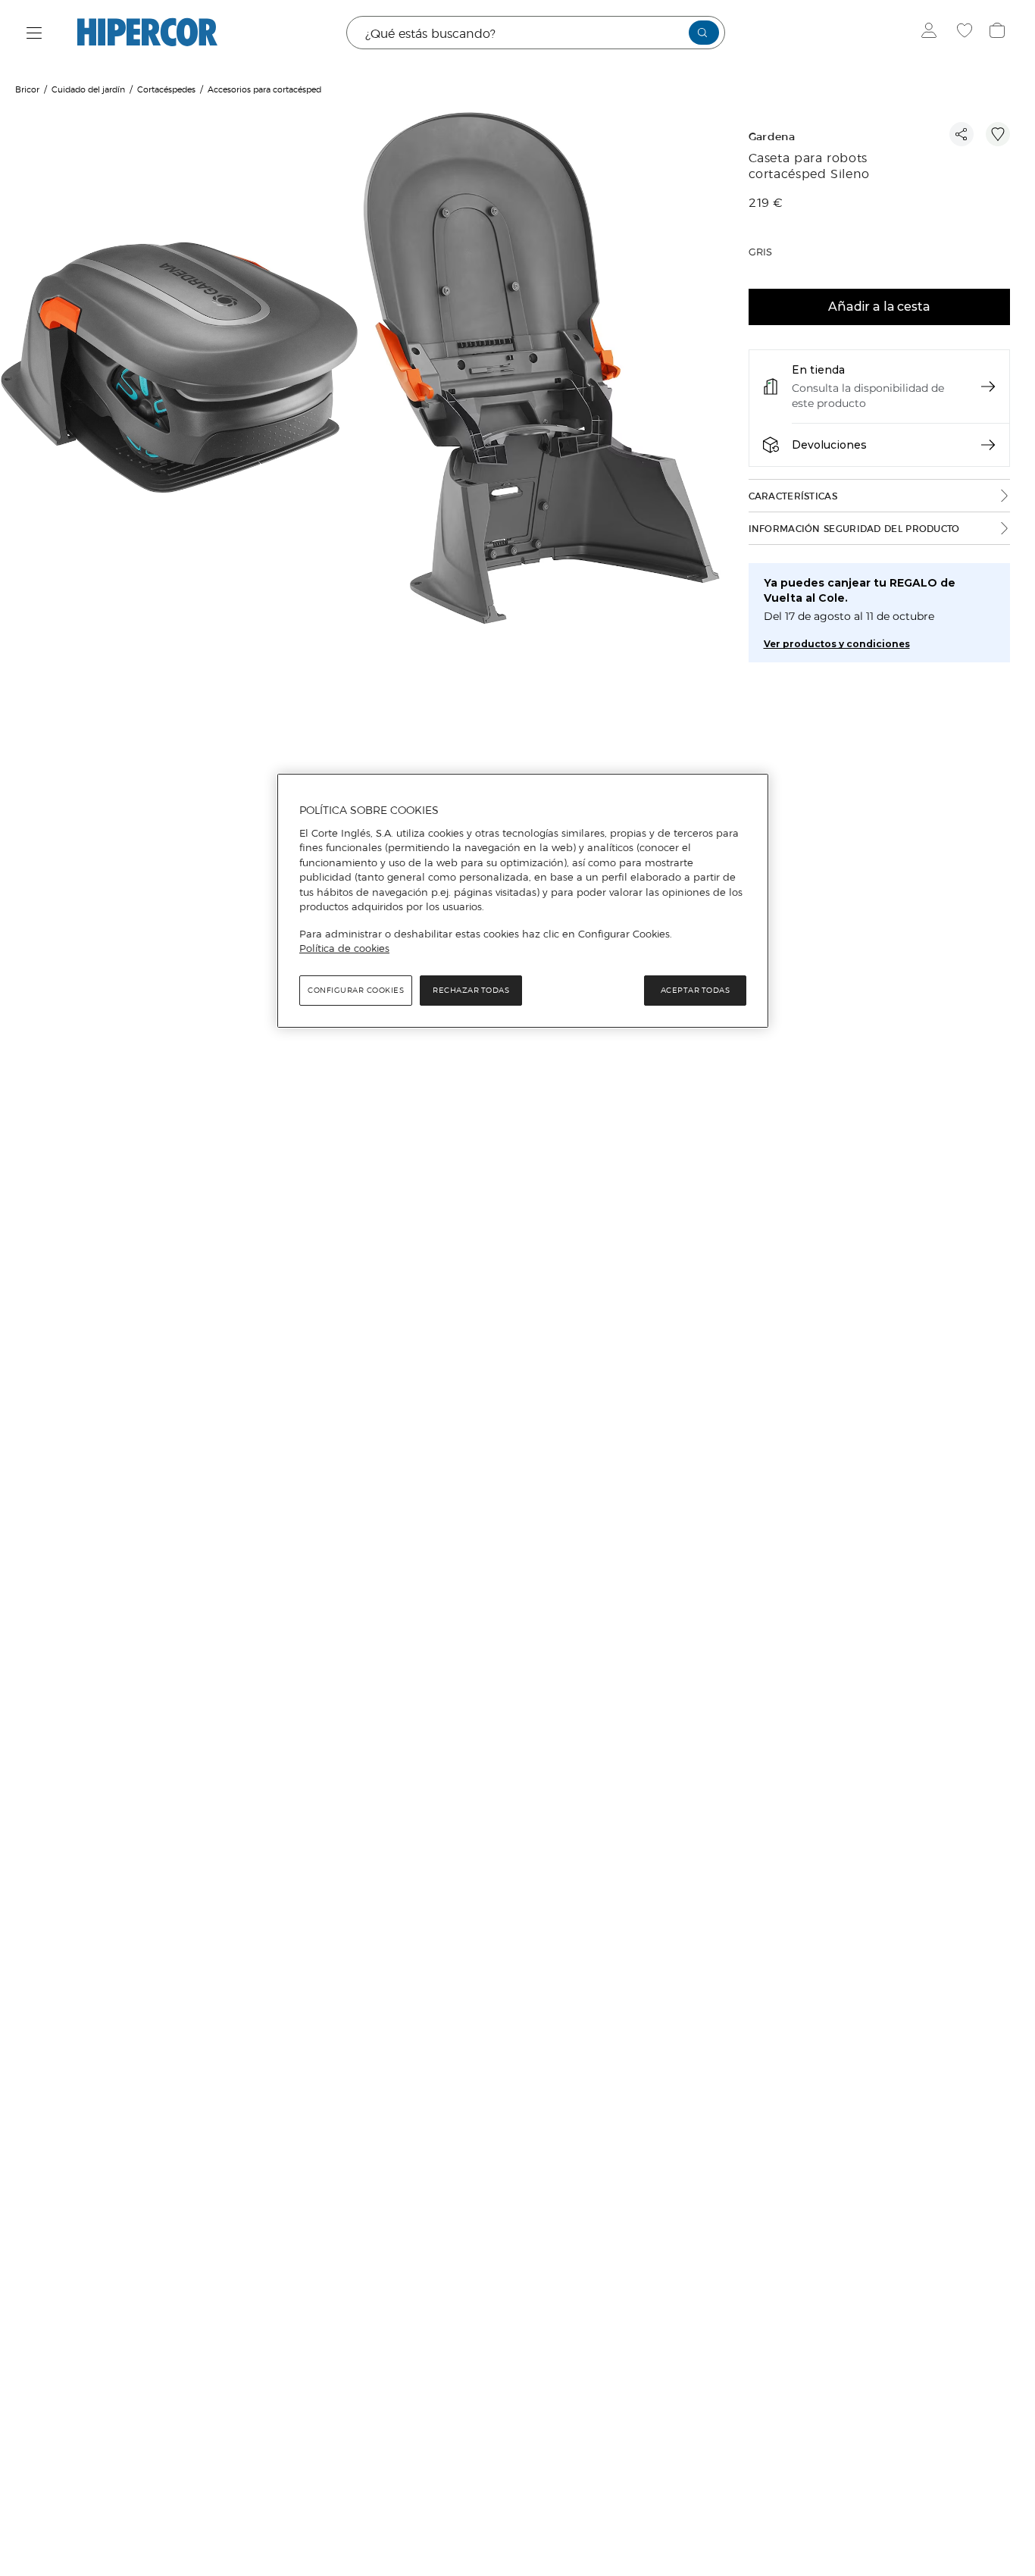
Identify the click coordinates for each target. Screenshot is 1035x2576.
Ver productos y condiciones (837, 644)
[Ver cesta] (999, 33)
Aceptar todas (696, 989)
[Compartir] (962, 134)
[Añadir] (998, 134)
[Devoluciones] (988, 445)
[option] (181, 370)
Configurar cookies (356, 989)
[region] (523, 901)
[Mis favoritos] (966, 33)
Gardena (772, 137)
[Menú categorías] (34, 33)
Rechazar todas (471, 989)
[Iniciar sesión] (932, 33)
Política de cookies (344, 948)
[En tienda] (988, 387)
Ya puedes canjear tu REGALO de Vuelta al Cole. (860, 590)
